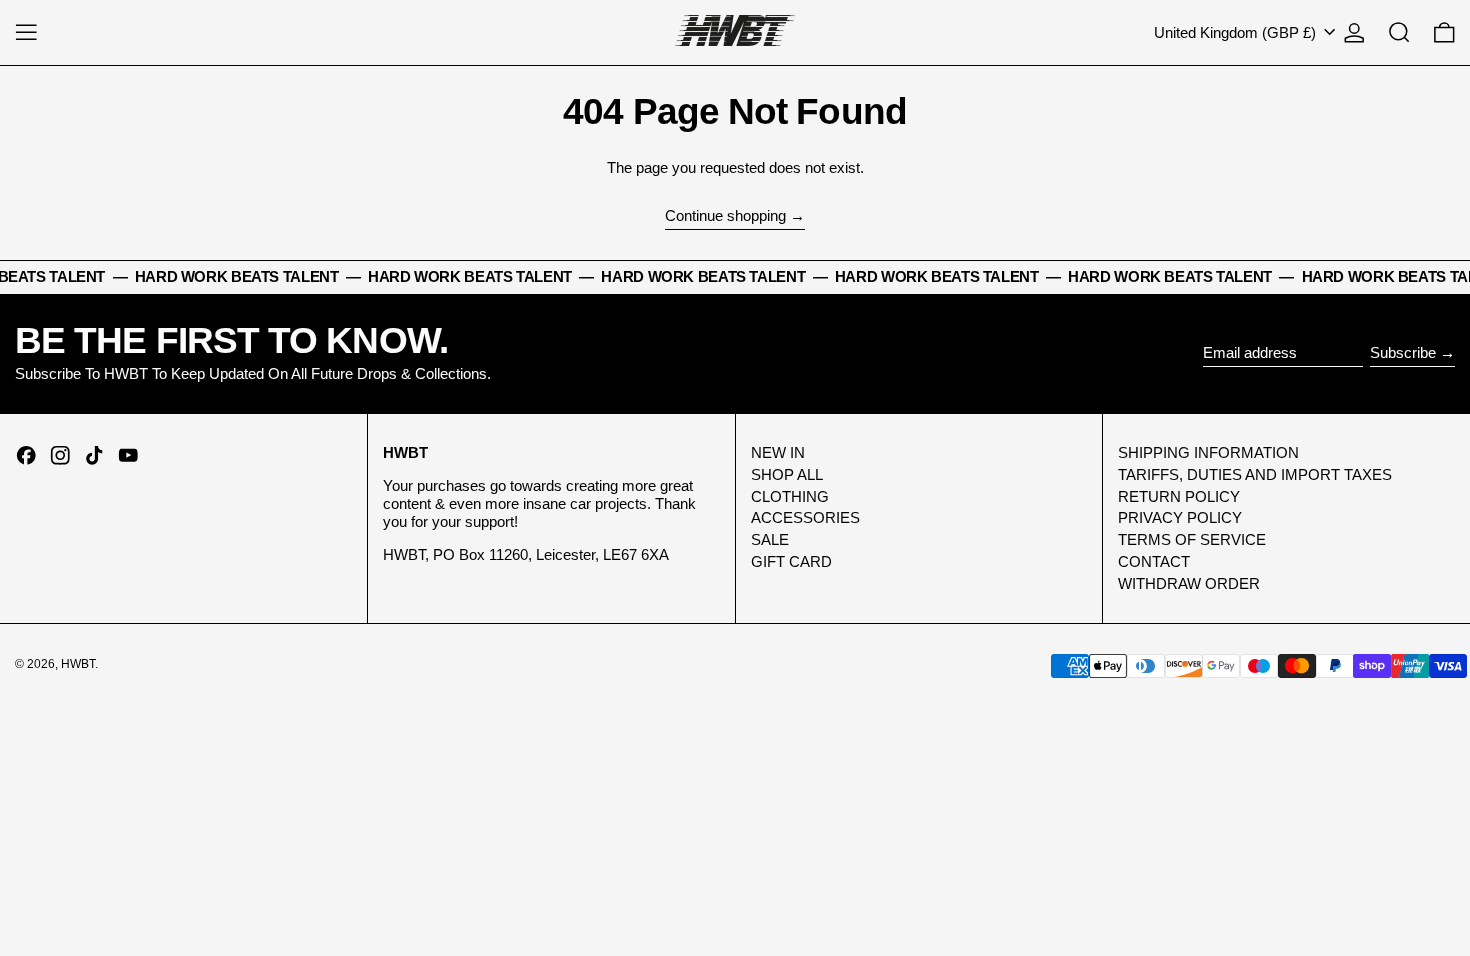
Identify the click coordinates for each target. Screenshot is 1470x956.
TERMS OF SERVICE (1192, 539)
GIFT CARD (791, 561)
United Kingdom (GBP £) (1237, 32)
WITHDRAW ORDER (1189, 583)
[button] (1399, 32)
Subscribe (1403, 352)
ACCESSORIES (805, 517)
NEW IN (778, 452)
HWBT (78, 664)
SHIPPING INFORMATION (1208, 452)
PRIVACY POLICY (1180, 517)
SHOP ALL (787, 474)
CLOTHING (790, 496)
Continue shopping (725, 215)
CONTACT (1154, 561)
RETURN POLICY (1179, 496)
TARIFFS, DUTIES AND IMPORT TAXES (1255, 474)
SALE (770, 539)
